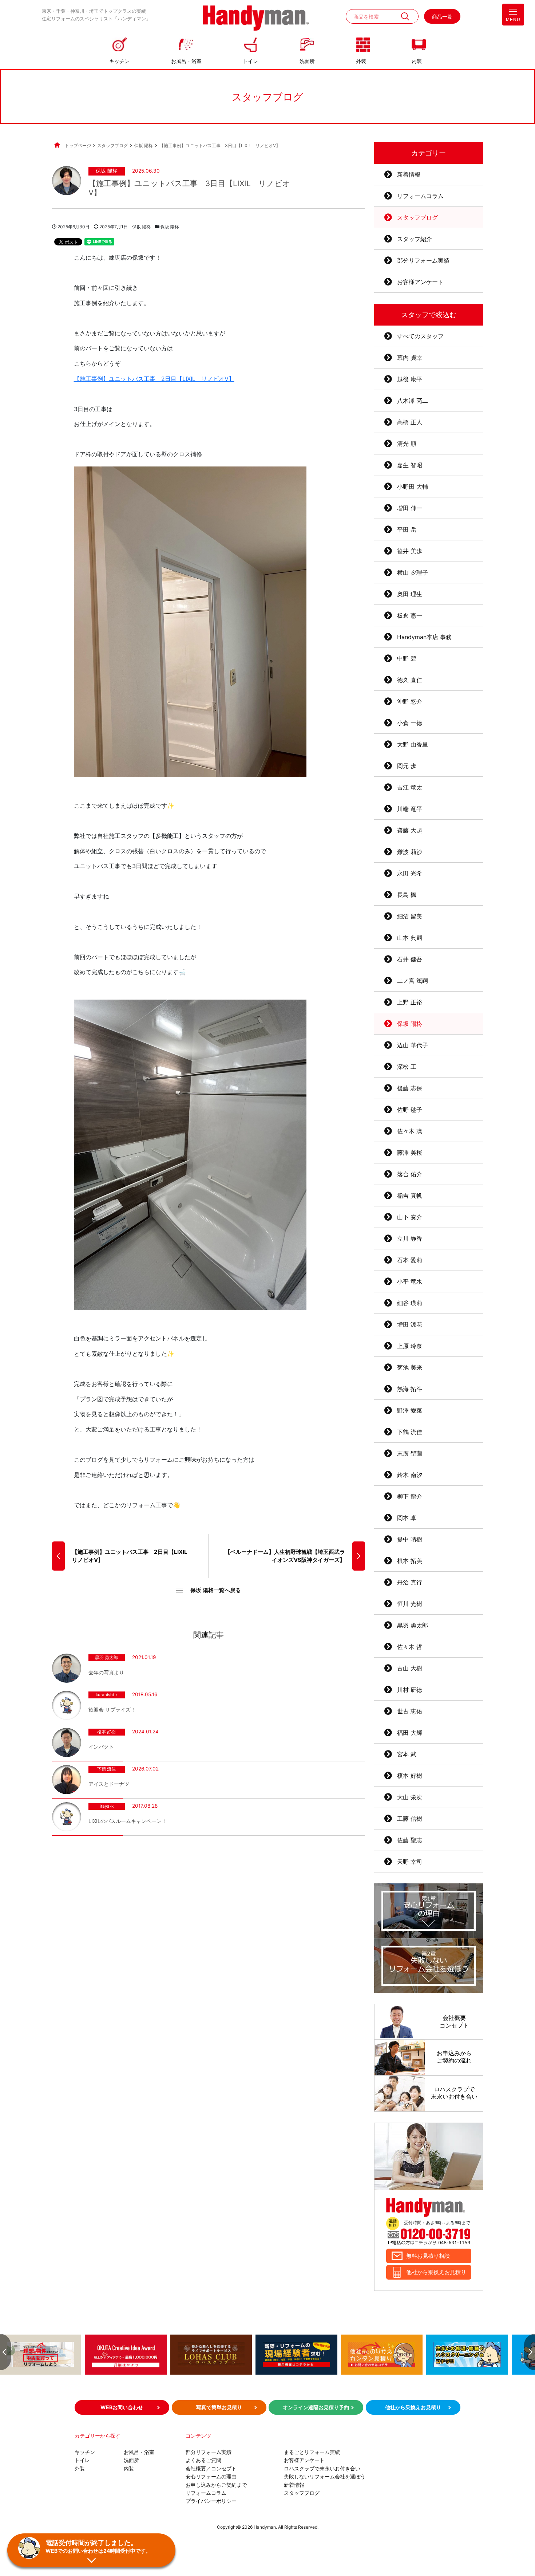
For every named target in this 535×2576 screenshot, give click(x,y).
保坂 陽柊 (107, 171)
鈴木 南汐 (410, 1475)
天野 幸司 (410, 1862)
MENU (513, 20)
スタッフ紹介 (415, 239)
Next (530, 2352)
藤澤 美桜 (410, 1153)
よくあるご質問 (203, 2460)
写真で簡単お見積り (219, 2407)
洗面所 (307, 61)
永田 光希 (410, 873)
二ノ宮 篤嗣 (413, 981)
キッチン (119, 61)
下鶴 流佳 (106, 1769)
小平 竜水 (410, 1281)
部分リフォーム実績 (423, 260)
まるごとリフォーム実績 (312, 2452)
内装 (417, 61)
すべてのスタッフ (420, 336)
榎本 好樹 (106, 1732)
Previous (5, 2352)
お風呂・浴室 (186, 61)
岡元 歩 (407, 766)
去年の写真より (106, 1672)
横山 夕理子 (413, 572)
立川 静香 (410, 1238)
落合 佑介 (410, 1174)
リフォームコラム (420, 196)
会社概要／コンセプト (211, 2468)
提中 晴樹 (410, 1539)
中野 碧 (407, 658)
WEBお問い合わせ (122, 2407)
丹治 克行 (410, 1582)
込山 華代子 (413, 1045)
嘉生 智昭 (410, 465)
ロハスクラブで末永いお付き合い (322, 2468)
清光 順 (407, 444)
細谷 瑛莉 (410, 1303)
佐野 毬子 (410, 1110)
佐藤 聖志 (410, 1840)
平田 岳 (407, 529)
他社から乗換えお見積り (436, 2272)
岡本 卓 (407, 1518)
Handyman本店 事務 (424, 637)
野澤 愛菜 (410, 1410)
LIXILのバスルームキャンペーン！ (128, 1821)
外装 (361, 61)
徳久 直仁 (410, 680)
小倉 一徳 (410, 723)
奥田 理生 (410, 594)
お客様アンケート (420, 282)
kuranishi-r (106, 1695)
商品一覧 (442, 17)
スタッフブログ (417, 217)
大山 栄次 (410, 1797)
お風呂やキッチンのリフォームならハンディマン (256, 19)
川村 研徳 (410, 1690)
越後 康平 (410, 379)
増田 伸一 (410, 508)
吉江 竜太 (410, 787)
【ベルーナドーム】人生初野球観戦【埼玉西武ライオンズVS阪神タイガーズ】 (285, 1556)
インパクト (101, 1747)
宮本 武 (407, 1754)
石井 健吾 (410, 959)
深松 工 (407, 1067)
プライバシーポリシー (211, 2501)
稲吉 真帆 (410, 1196)
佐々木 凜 (410, 1131)
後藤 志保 (410, 1088)
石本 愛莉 (410, 1260)
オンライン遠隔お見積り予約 (316, 2407)
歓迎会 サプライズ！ (112, 1710)
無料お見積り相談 (428, 2256)
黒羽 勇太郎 (106, 1658)
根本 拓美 (410, 1561)
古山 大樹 (410, 1668)
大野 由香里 (413, 744)
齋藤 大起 (410, 830)
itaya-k (107, 1807)
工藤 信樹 (410, 1819)
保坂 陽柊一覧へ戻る (216, 1590)
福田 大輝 (410, 1733)
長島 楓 (407, 895)
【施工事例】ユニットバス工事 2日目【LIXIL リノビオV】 (154, 379)
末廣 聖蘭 (410, 1453)
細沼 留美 (410, 916)
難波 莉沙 (410, 852)
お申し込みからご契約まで (216, 2485)
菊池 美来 (410, 1367)
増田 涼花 (410, 1324)
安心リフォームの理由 (211, 2476)
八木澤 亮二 (413, 401)
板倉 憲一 (410, 615)
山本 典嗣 (410, 938)
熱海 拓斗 (410, 1389)
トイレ (250, 61)
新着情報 (409, 174)
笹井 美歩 (410, 551)
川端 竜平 (410, 809)
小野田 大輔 (413, 487)
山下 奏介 (410, 1217)
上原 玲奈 (410, 1346)
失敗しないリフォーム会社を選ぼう (325, 2476)
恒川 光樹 (410, 1604)
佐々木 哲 (410, 1647)
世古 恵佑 (410, 1711)
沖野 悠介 (410, 701)
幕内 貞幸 (410, 358)
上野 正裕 (410, 1002)
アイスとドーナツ (109, 1784)
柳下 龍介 (410, 1496)
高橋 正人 (410, 422)
